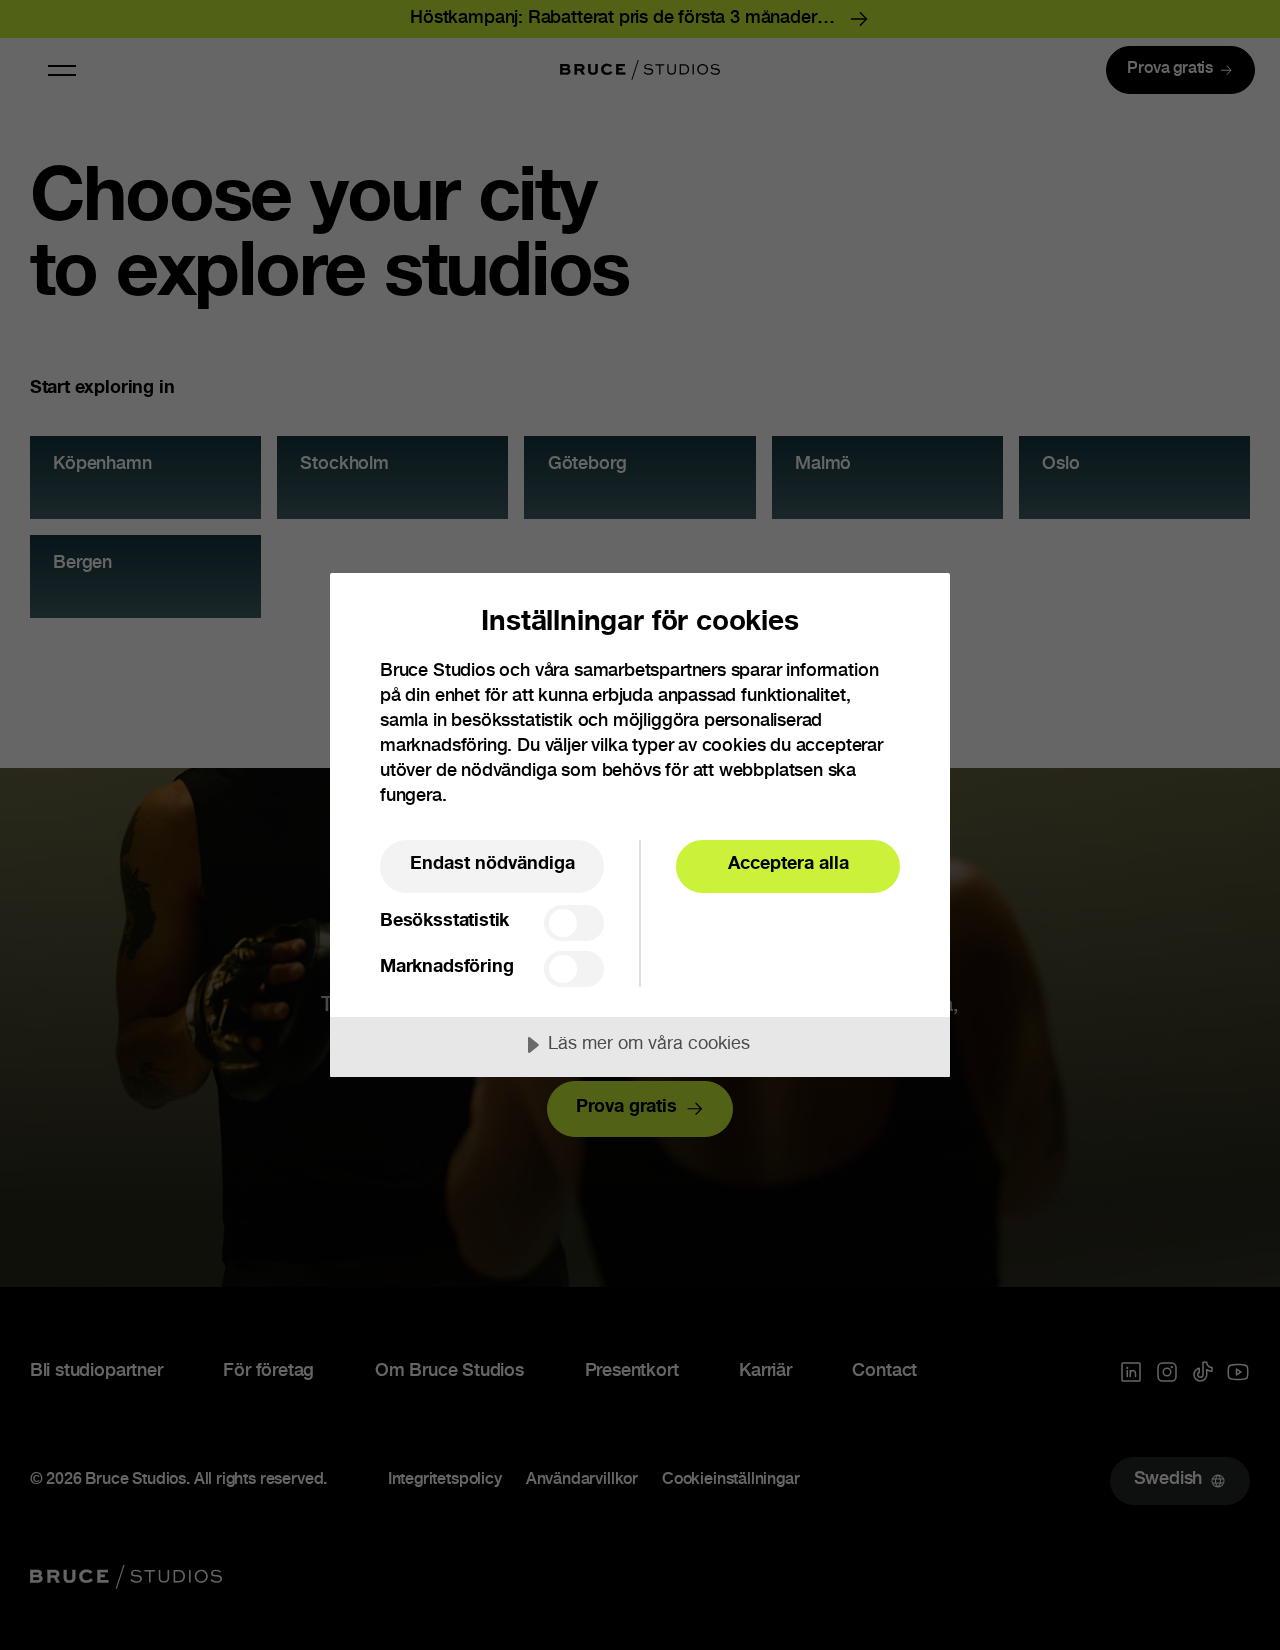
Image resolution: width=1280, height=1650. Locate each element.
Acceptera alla (788, 865)
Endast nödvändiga (492, 865)
